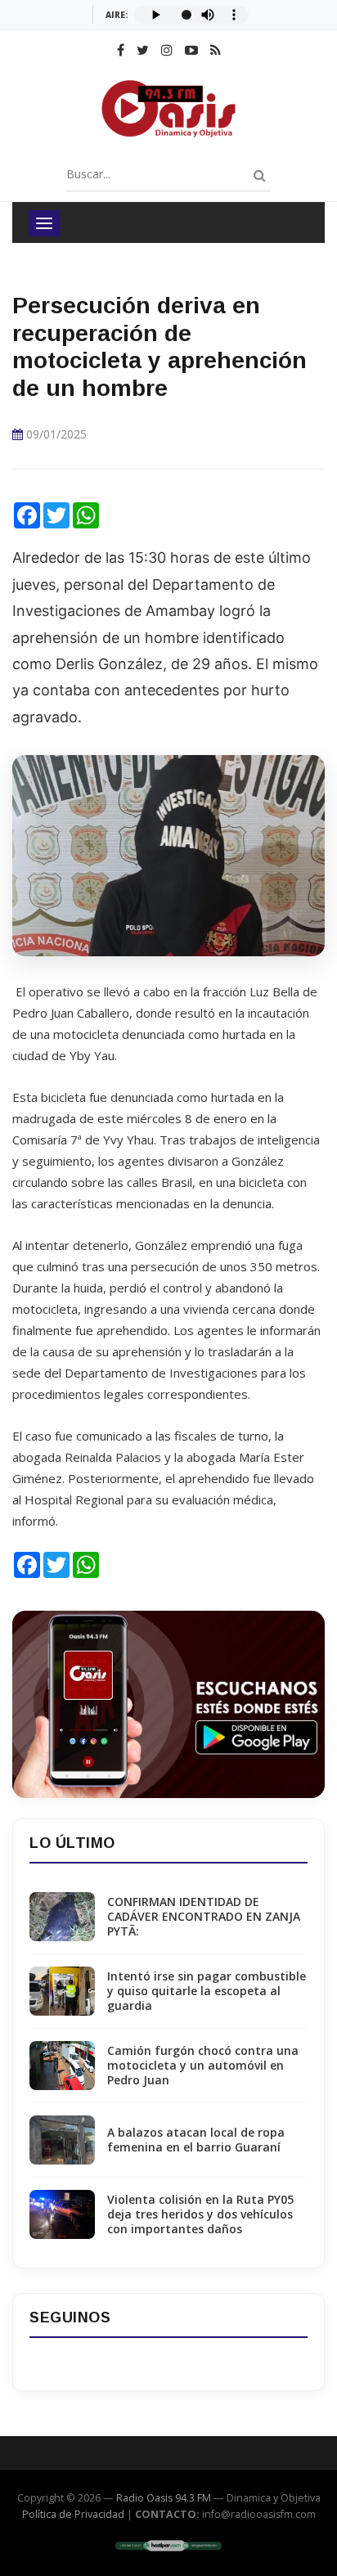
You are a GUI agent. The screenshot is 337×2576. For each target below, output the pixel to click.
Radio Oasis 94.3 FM (164, 2498)
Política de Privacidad (73, 2514)
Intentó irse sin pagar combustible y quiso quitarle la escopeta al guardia (207, 1991)
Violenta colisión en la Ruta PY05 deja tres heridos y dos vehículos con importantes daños (200, 2214)
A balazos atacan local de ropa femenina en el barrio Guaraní (196, 2140)
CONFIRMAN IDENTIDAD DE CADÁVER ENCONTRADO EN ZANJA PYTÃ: (204, 1917)
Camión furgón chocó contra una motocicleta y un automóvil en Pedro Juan (203, 2066)
